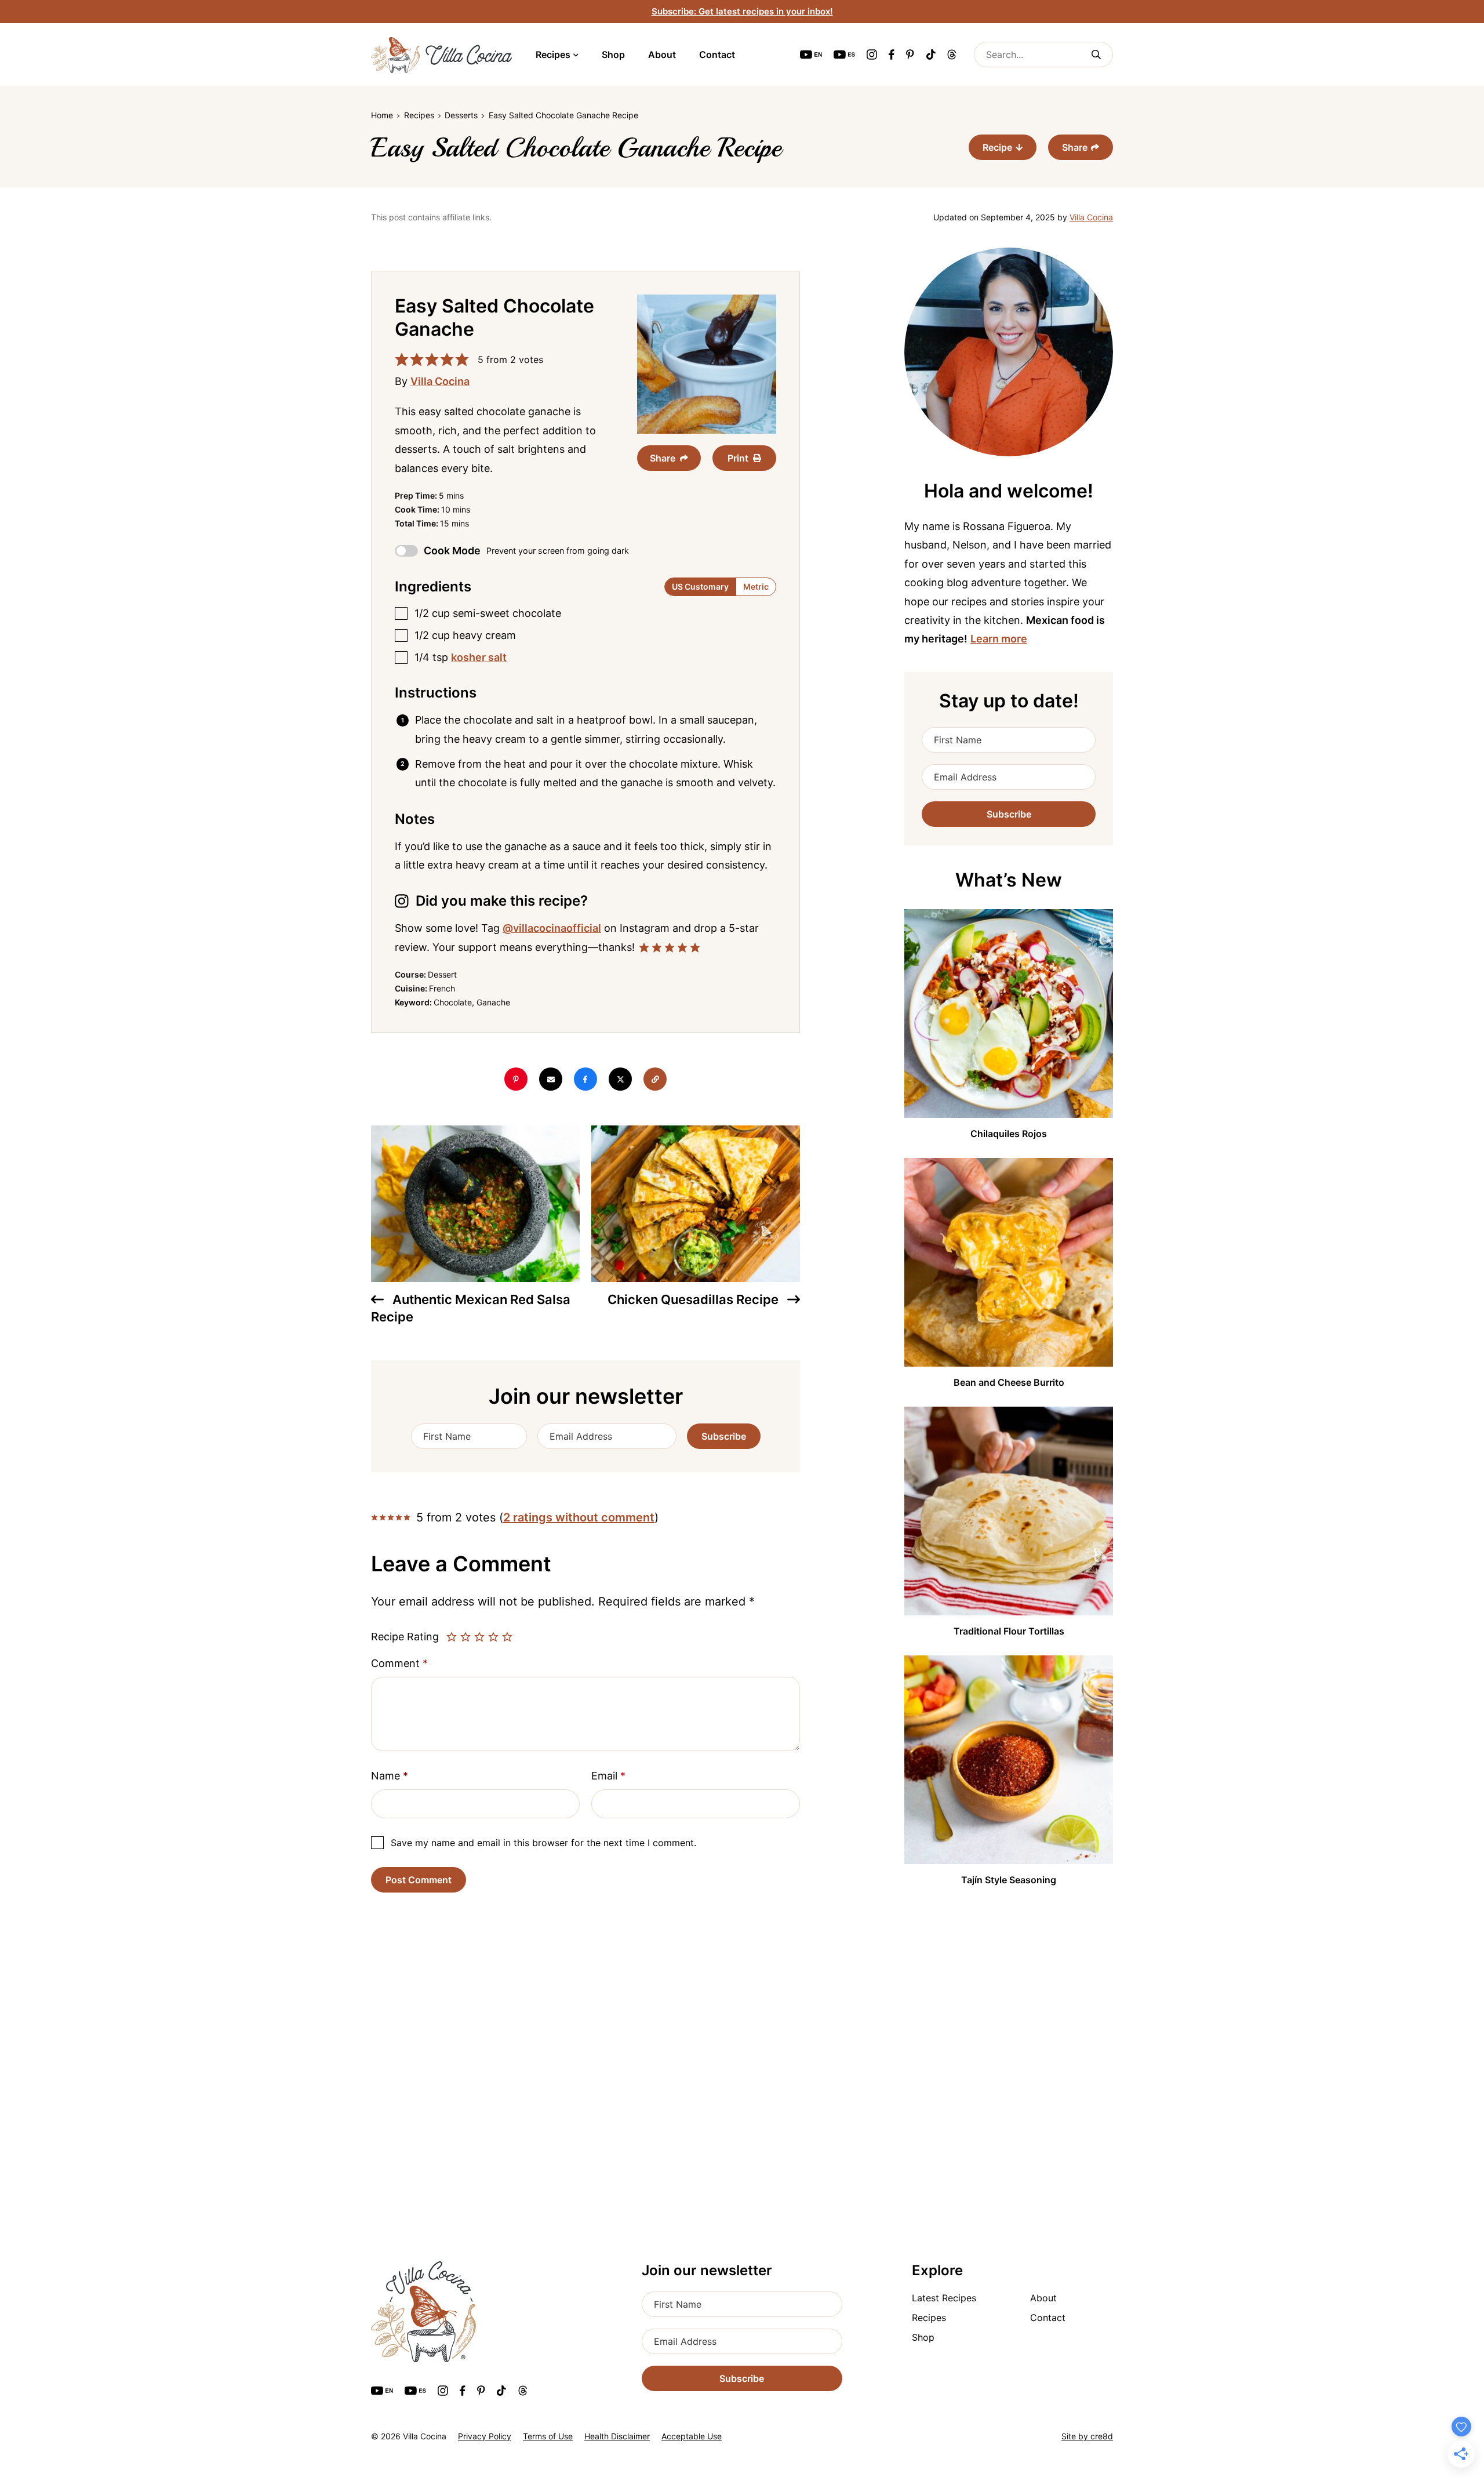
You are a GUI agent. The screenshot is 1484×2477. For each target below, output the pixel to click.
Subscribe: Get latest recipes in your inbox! (742, 11)
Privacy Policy (485, 2436)
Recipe (997, 147)
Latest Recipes (944, 2298)
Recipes (553, 55)
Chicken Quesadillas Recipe (694, 1299)
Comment (399, 1663)
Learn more (999, 639)
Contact (717, 55)
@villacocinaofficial (552, 928)
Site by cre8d (1087, 2436)
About (662, 55)
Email (608, 1776)
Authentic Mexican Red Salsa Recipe (471, 1308)
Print (738, 458)
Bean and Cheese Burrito (1009, 1382)
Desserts (461, 115)
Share (1075, 147)
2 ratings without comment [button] (579, 1517)
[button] (402, 359)
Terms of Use (548, 2436)
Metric (756, 586)
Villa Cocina (1091, 217)
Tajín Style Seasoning (1009, 1880)
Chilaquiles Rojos (1009, 1134)
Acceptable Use (692, 2436)
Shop (613, 55)
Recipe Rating (405, 1637)
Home (382, 115)
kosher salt (479, 657)
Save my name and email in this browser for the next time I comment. (543, 1843)
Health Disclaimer (617, 2436)
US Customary (700, 586)
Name (390, 1776)
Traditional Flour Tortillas (1009, 1631)
